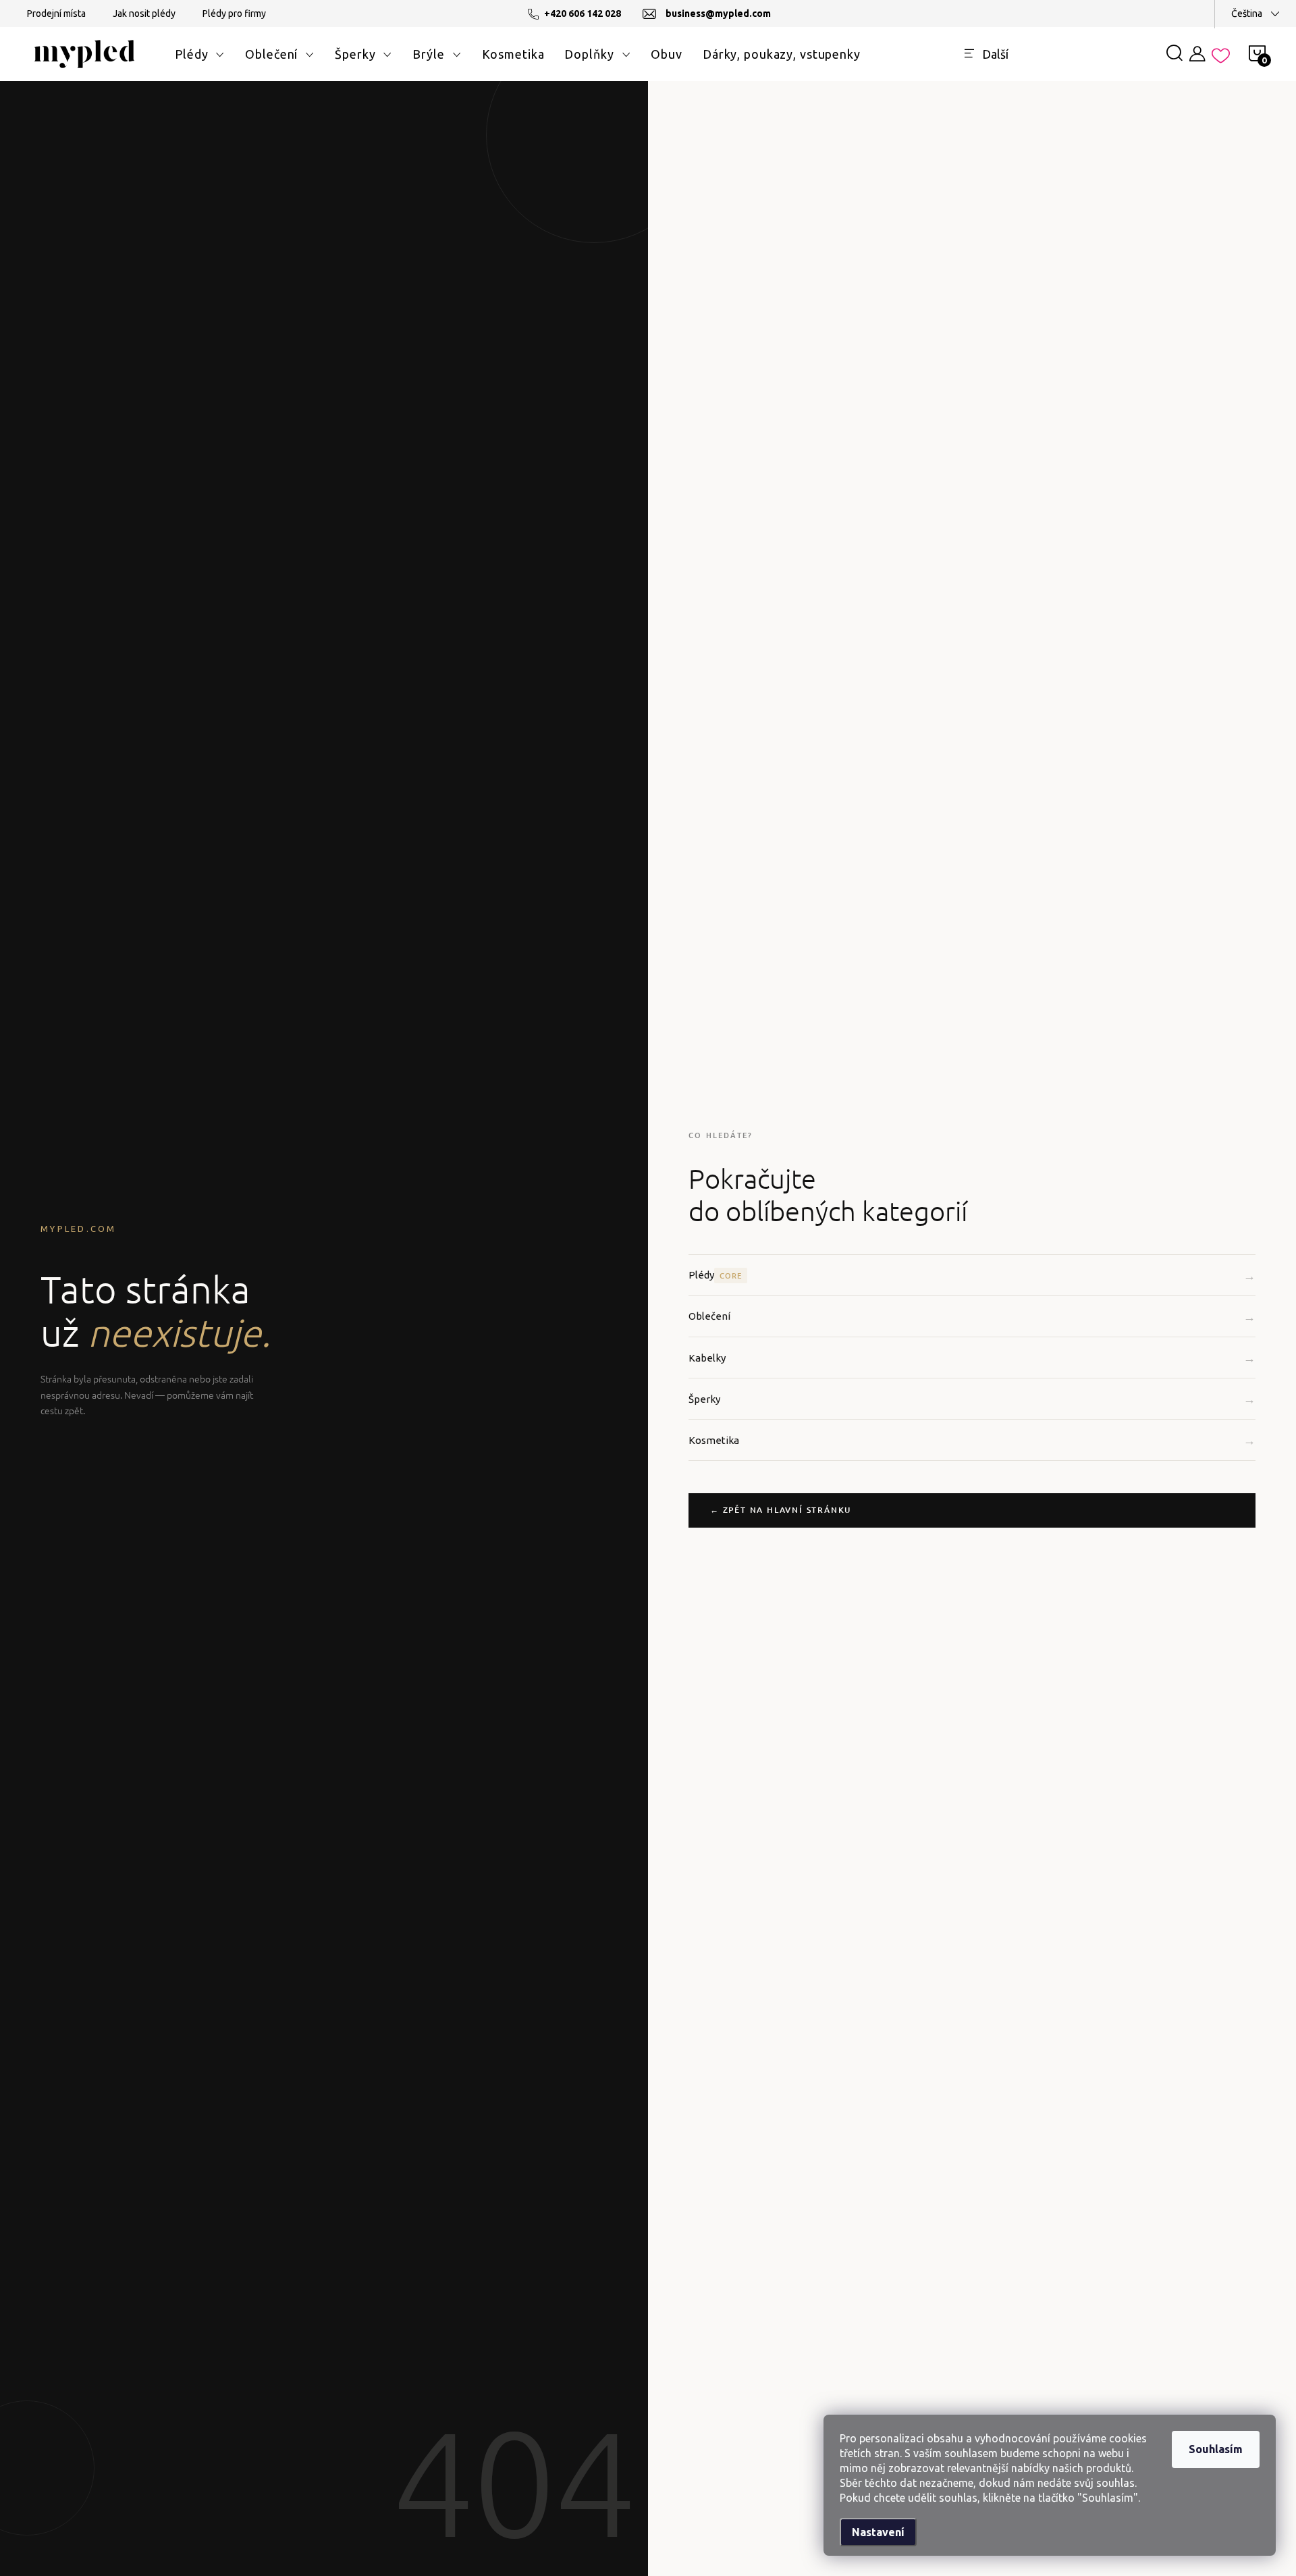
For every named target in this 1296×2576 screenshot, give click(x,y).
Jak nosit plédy (144, 14)
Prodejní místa (56, 14)
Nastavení (878, 2532)
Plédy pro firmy (234, 14)
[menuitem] (200, 54)
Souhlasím (1216, 2449)
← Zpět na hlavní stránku (781, 1510)
